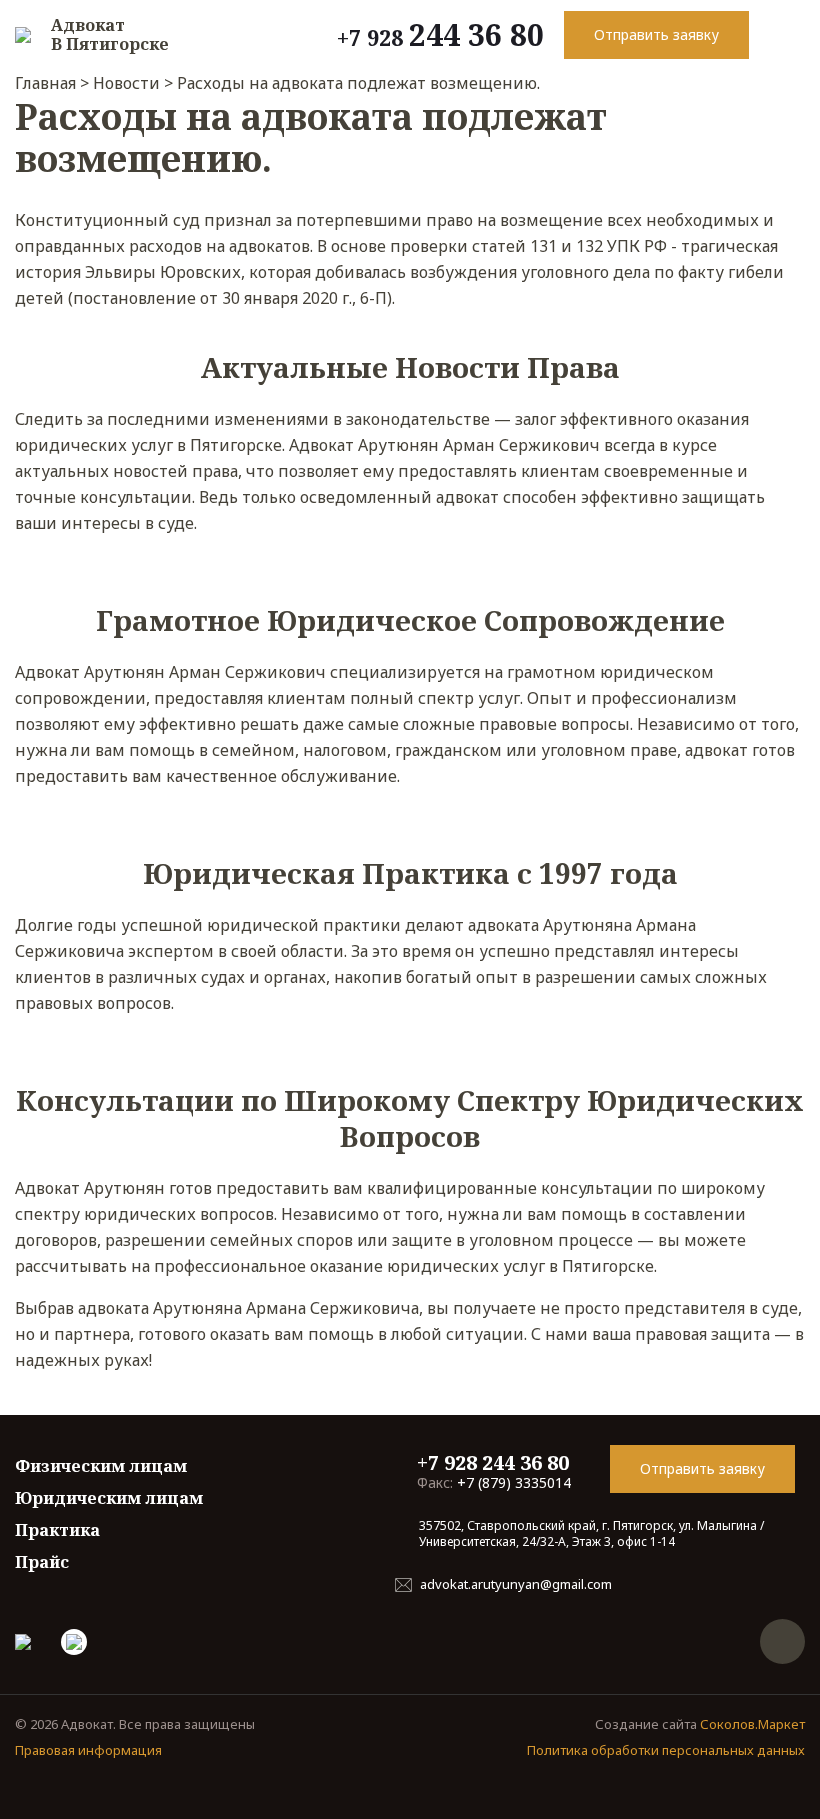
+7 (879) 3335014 (494, 1482)
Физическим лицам (101, 1466)
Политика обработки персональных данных (666, 1750)
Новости (126, 83)
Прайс (42, 1562)
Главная (45, 83)
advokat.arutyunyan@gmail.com (516, 1584)
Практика (57, 1530)
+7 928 (440, 35)
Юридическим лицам (109, 1498)
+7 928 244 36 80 (493, 1462)
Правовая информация (88, 1750)
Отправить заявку (656, 34)
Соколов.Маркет (752, 1724)
